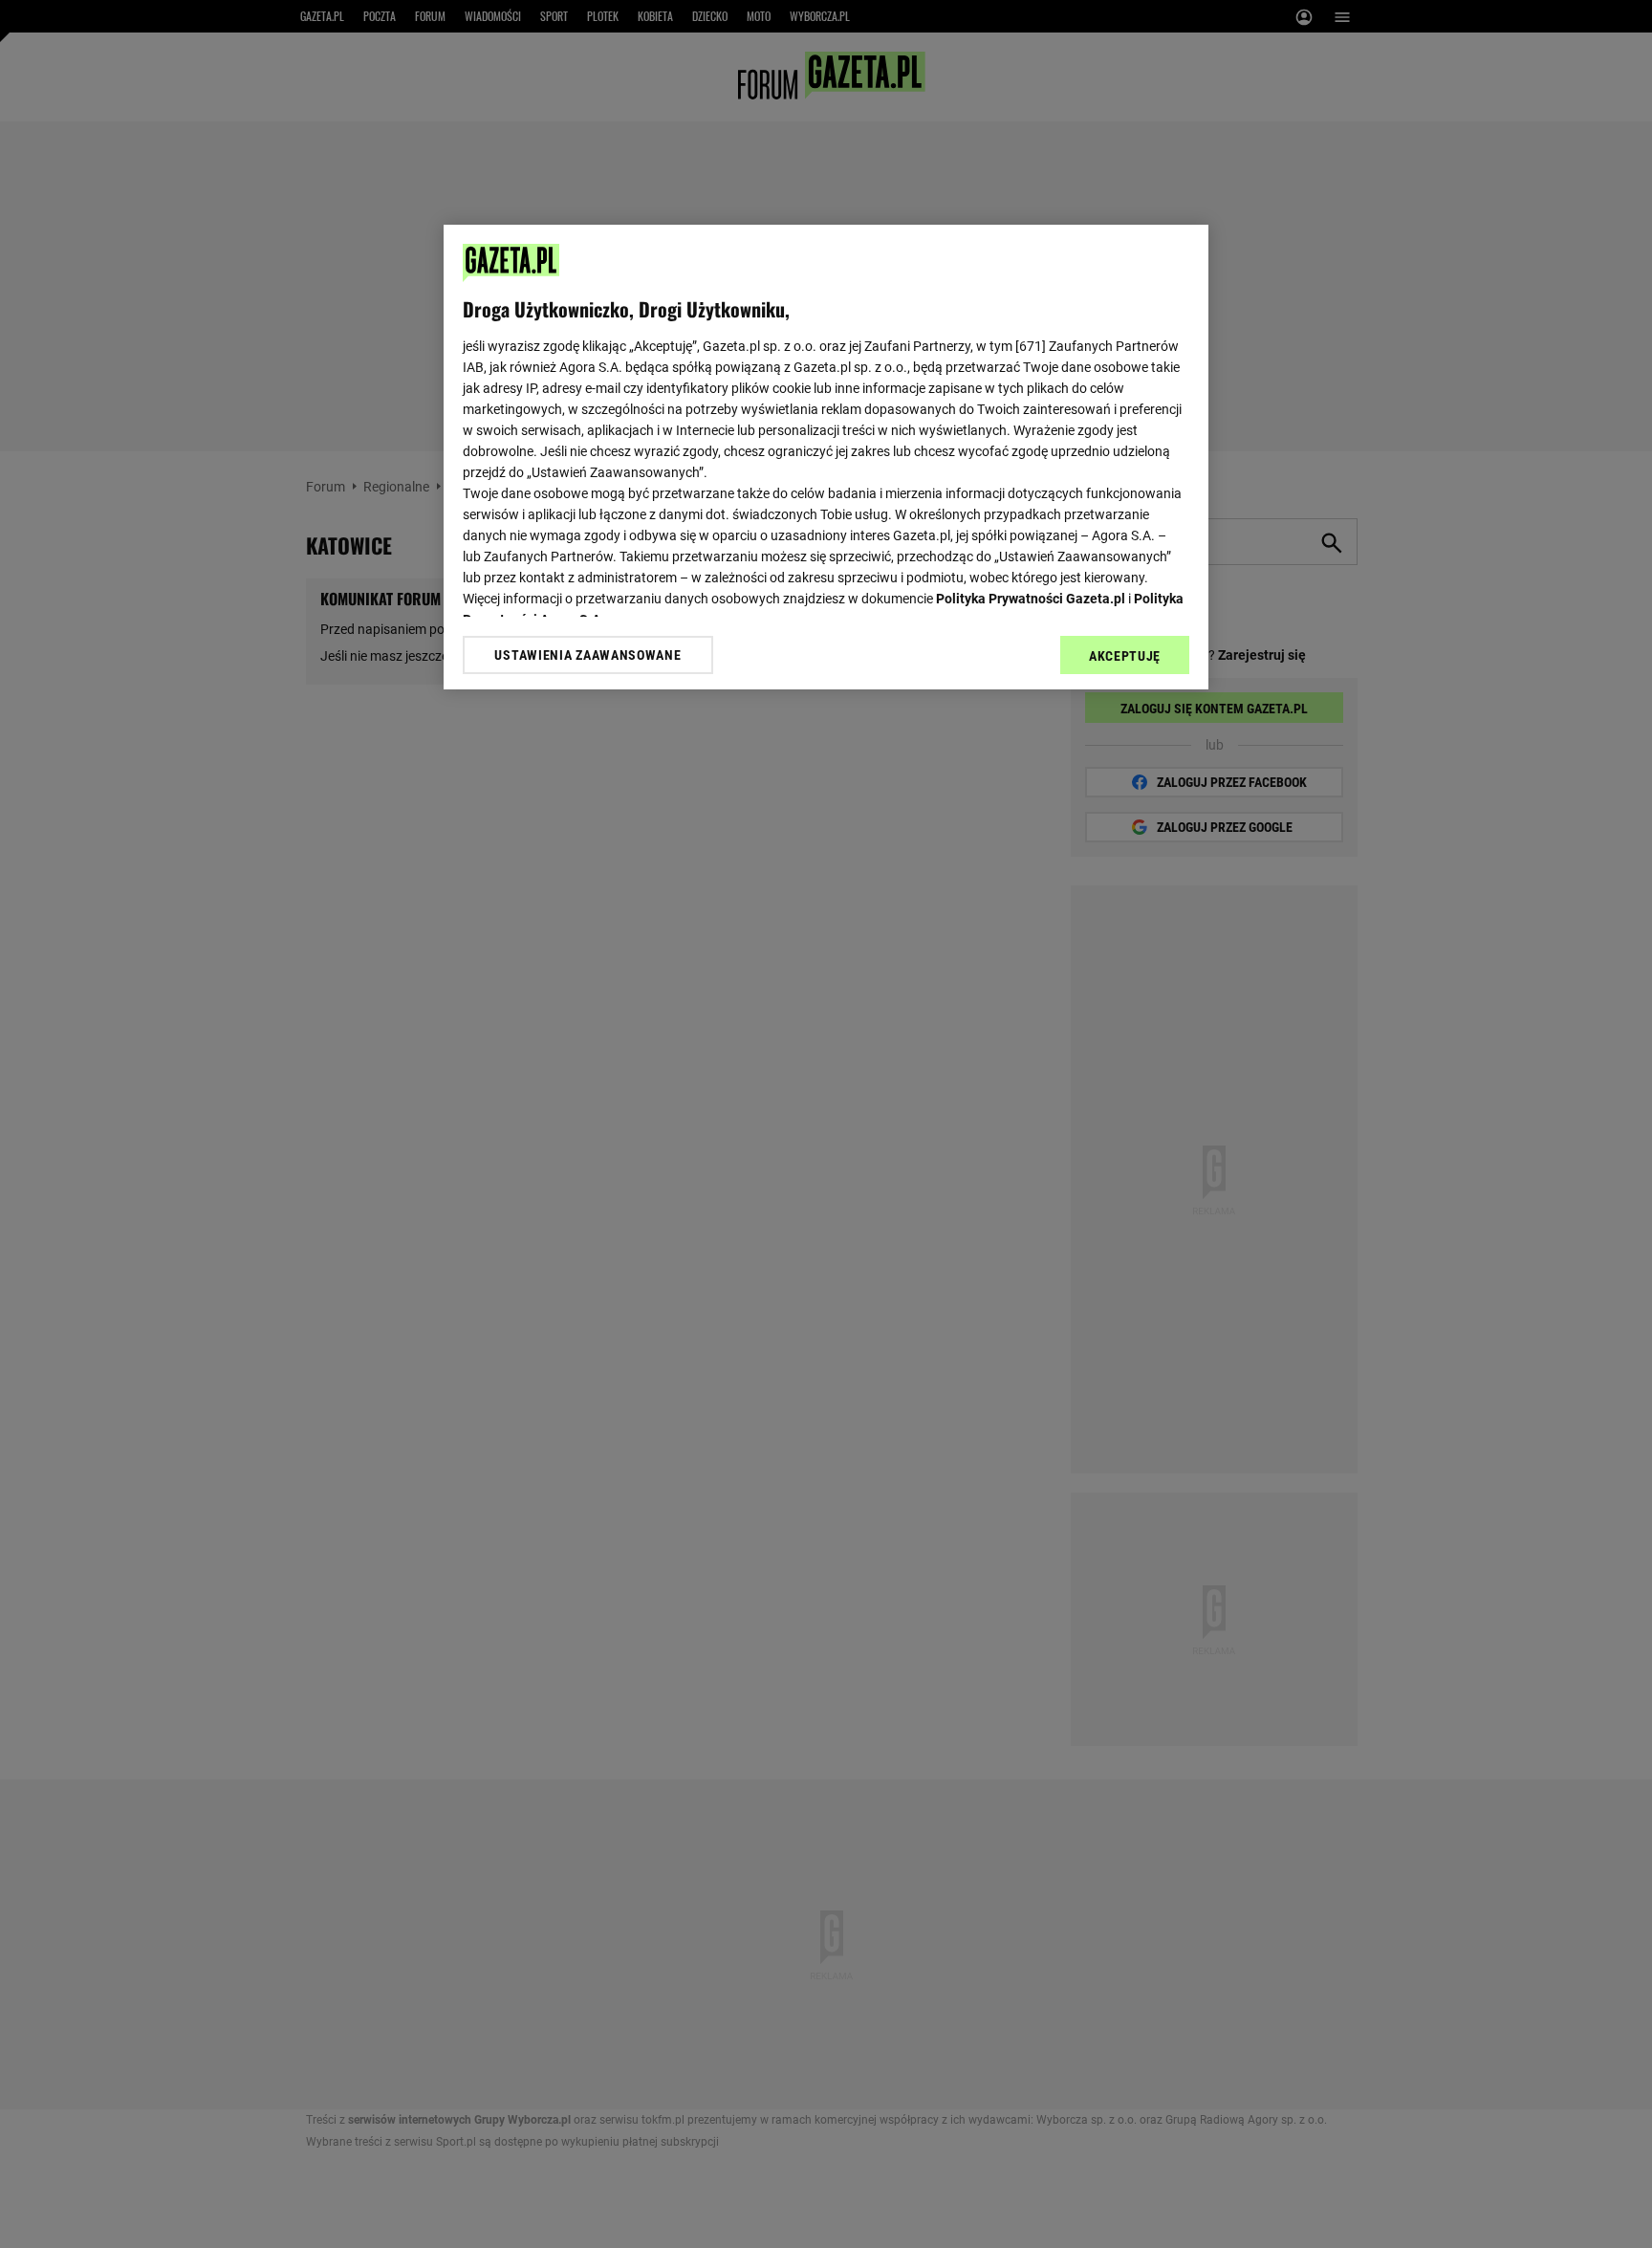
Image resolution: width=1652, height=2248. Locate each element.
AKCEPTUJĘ (1125, 656)
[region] (826, 457)
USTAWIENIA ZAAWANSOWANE (587, 655)
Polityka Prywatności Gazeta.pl (1031, 599)
